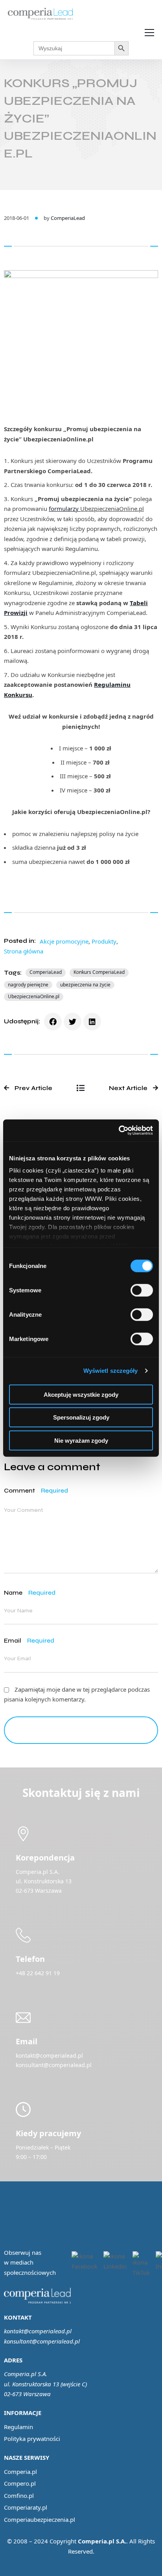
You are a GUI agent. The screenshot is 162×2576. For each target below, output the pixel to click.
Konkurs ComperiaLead (99, 972)
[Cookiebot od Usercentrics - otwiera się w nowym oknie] (119, 1131)
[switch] (142, 1290)
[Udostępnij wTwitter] (73, 1022)
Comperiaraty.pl (26, 2507)
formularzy (64, 509)
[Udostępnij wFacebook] (53, 1022)
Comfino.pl (19, 2495)
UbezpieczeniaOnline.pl (34, 996)
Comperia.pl (20, 2472)
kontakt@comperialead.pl (38, 2331)
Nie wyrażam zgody (81, 1440)
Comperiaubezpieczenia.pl (40, 2519)
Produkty (104, 941)
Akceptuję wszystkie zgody (81, 1394)
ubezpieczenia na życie (85, 985)
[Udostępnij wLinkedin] (92, 1022)
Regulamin (18, 2427)
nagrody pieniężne (28, 985)
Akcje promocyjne (64, 941)
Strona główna (24, 951)
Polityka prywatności (32, 2439)
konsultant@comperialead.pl (42, 2341)
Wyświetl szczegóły (111, 1371)
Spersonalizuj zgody (81, 1417)
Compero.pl (20, 2483)
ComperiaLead (68, 218)
